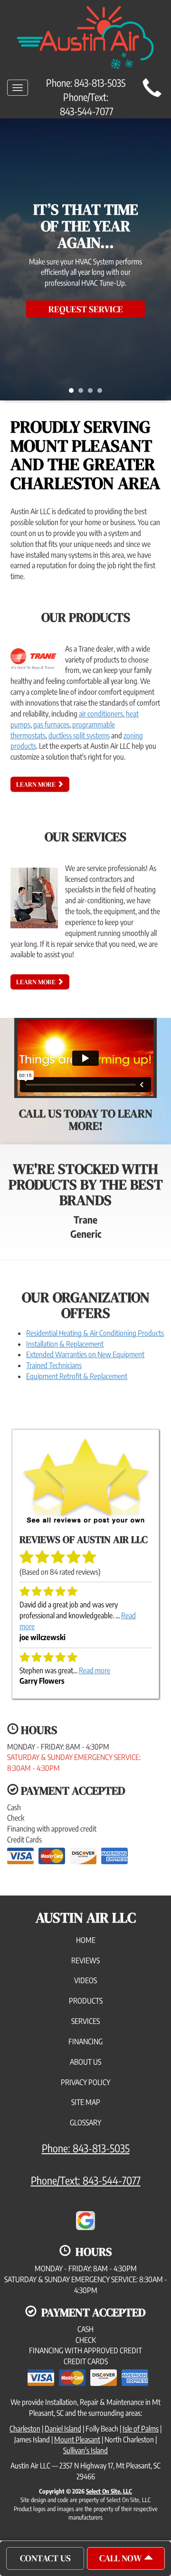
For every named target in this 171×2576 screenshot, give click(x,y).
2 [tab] (83, 393)
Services (85, 2021)
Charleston (25, 2429)
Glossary (85, 2122)
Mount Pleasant (77, 2440)
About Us (85, 2062)
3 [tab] (93, 393)
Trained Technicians (54, 1365)
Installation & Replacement (65, 1344)
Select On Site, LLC (109, 2491)
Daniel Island (63, 2429)
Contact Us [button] (45, 2558)
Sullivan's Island (85, 2450)
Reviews (85, 1960)
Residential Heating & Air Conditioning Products (95, 1333)
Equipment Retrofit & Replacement (77, 1376)
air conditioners (101, 714)
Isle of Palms (141, 2429)
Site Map (86, 2102)
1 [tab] (74, 393)
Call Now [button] (122, 2558)
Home (86, 1940)
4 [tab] (102, 393)
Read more (95, 1670)
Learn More (37, 784)
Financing (85, 2041)
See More (86, 301)
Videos (85, 1980)
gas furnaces (51, 725)
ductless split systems (79, 735)
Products (86, 2001)
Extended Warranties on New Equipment (85, 1354)
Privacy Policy (85, 2082)
